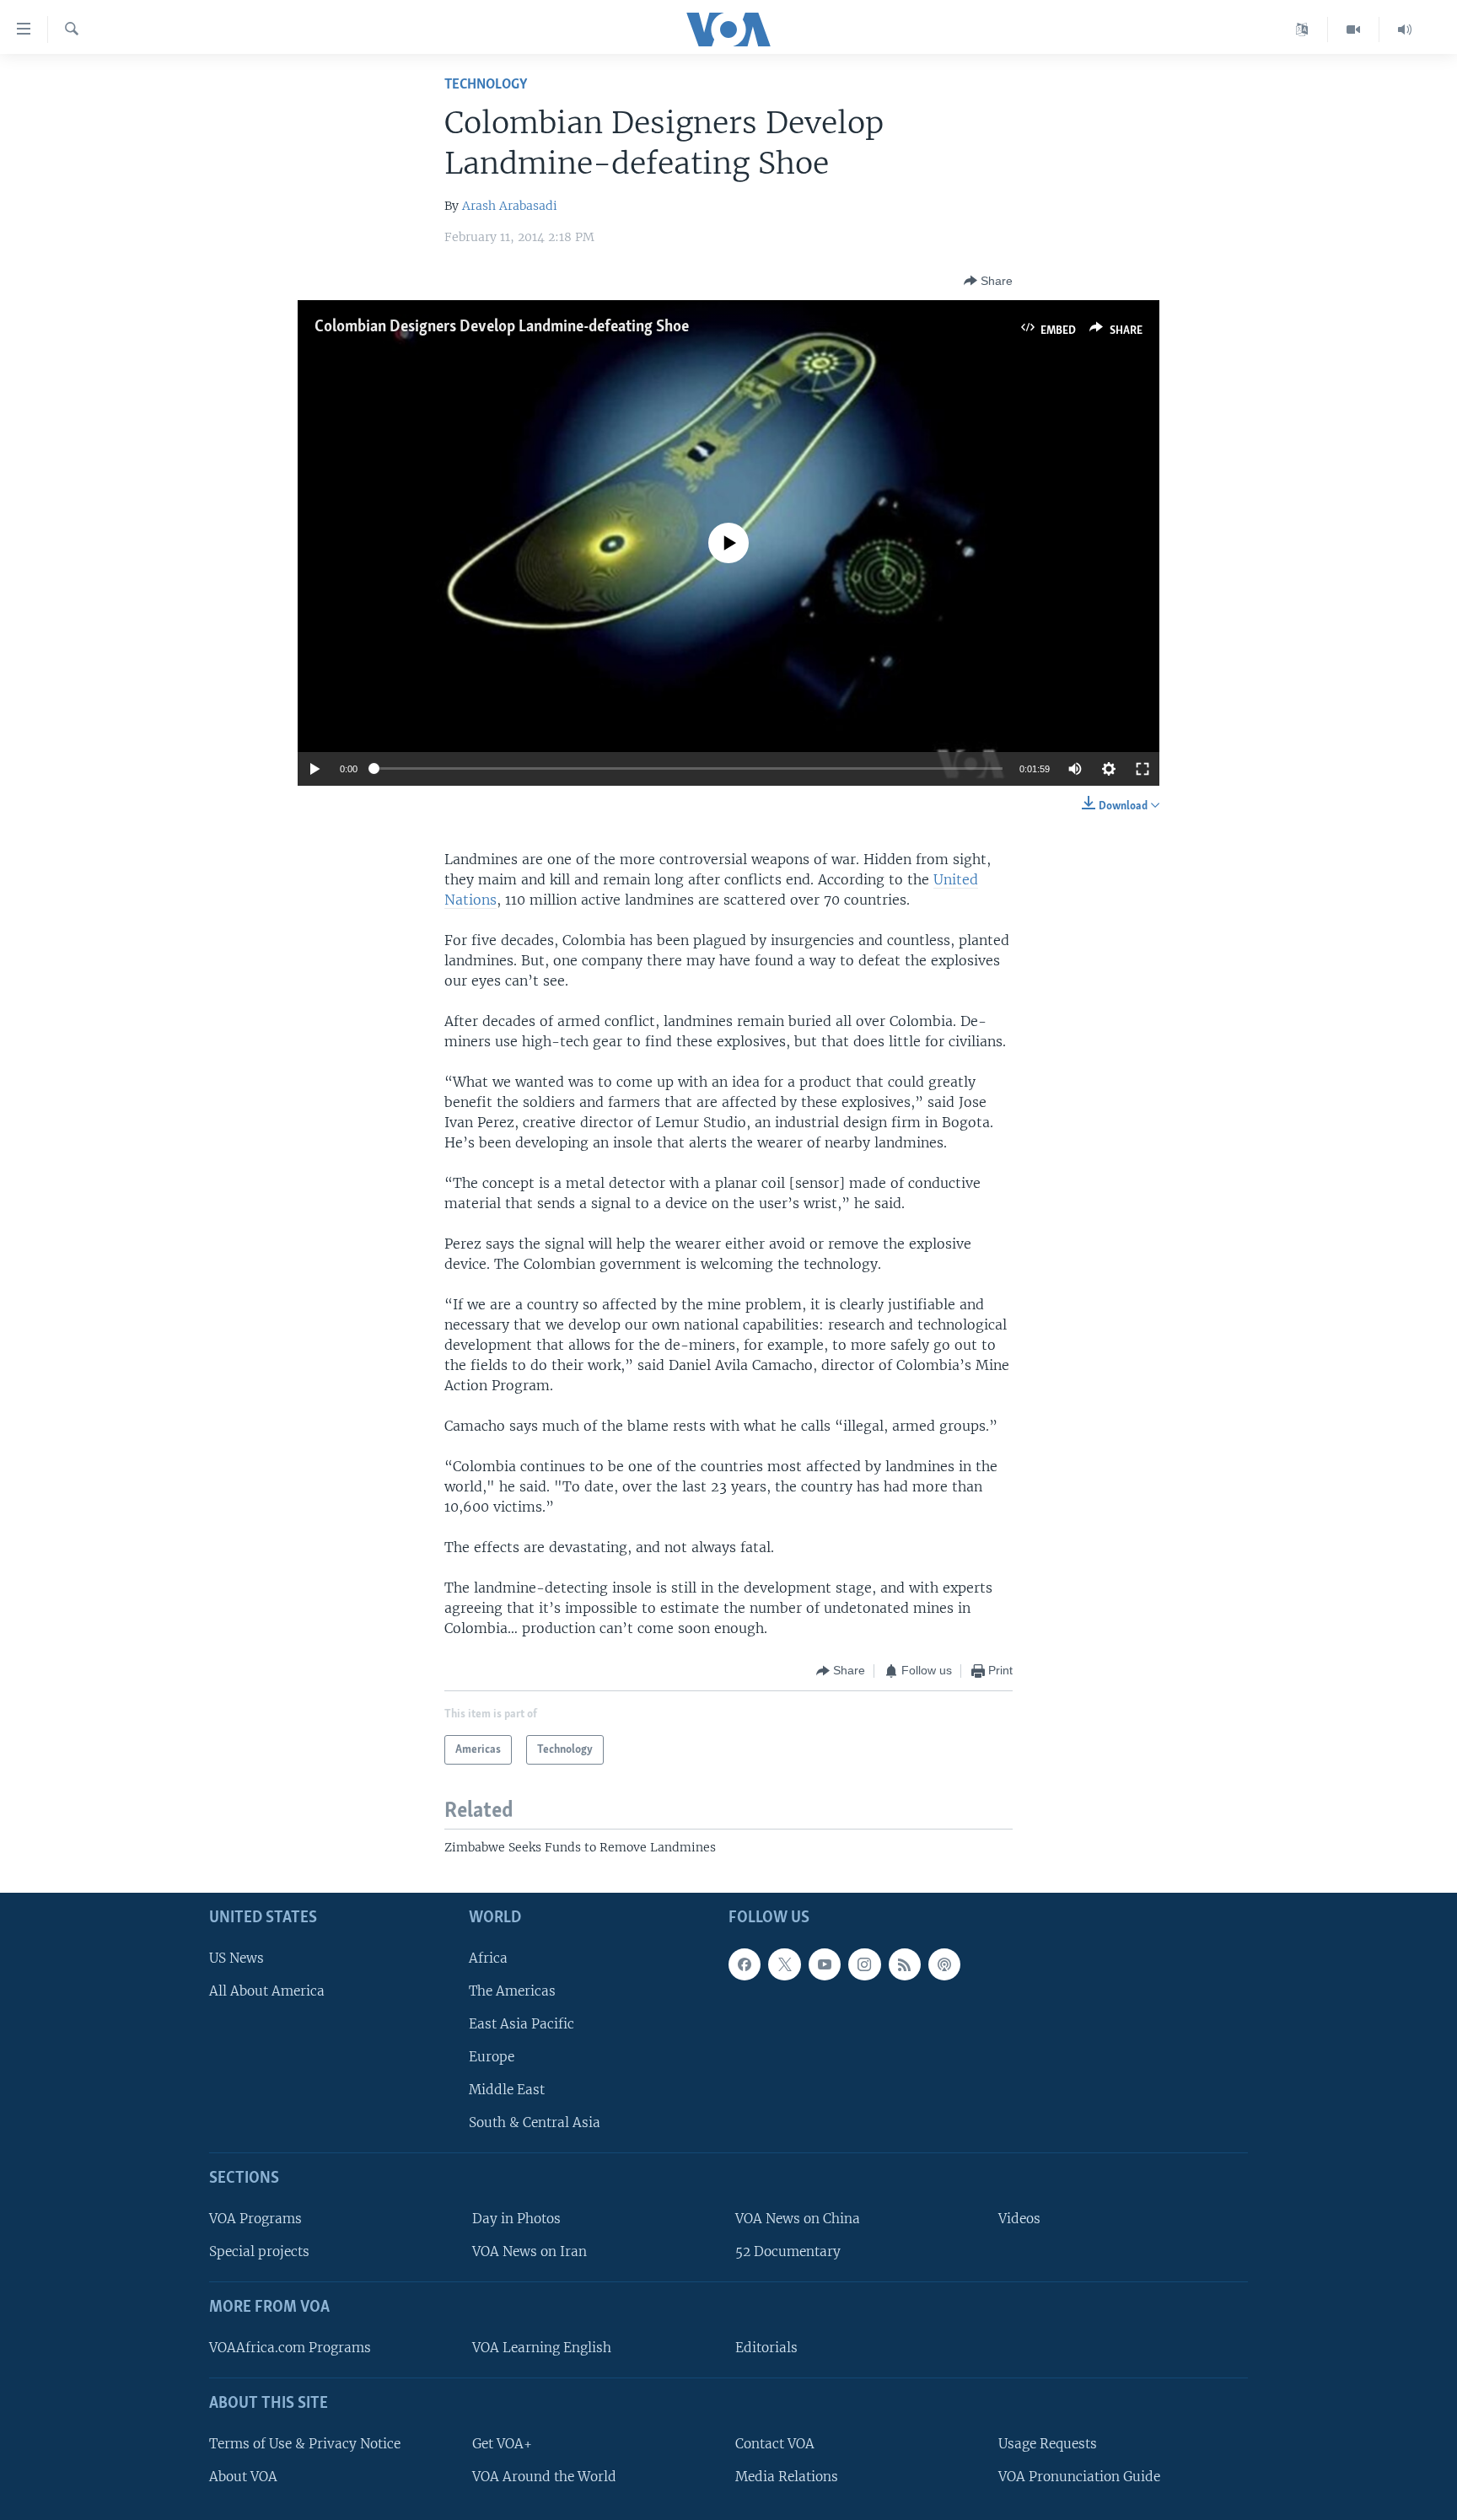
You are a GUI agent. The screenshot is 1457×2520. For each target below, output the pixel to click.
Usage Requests (1048, 2444)
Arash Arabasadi (510, 206)
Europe (492, 2057)
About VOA (243, 2477)
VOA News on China (798, 2219)
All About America (267, 1991)
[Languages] (1302, 30)
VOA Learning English (542, 2348)
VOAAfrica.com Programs (290, 2348)
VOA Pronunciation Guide (1079, 2477)
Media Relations (787, 2477)
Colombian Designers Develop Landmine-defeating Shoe (502, 327)
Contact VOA (775, 2444)
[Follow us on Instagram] (864, 1964)
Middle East (507, 2090)
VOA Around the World (544, 2477)
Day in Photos (516, 2219)
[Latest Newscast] (1405, 30)
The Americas (512, 1991)
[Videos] (1354, 30)
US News (237, 1958)
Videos (1019, 2219)
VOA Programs (255, 2219)
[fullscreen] (1142, 769)
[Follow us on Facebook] (745, 1964)
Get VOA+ (502, 2444)
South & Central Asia (535, 2123)
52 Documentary (788, 2252)
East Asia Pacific (522, 2024)
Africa (488, 1958)
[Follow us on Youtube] (825, 1964)
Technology (486, 85)
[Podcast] (944, 1964)
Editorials (766, 2348)
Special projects (259, 2252)
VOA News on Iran (530, 2252)
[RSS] (905, 1964)
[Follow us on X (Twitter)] (784, 1964)
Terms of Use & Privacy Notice (305, 2444)
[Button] (988, 281)
